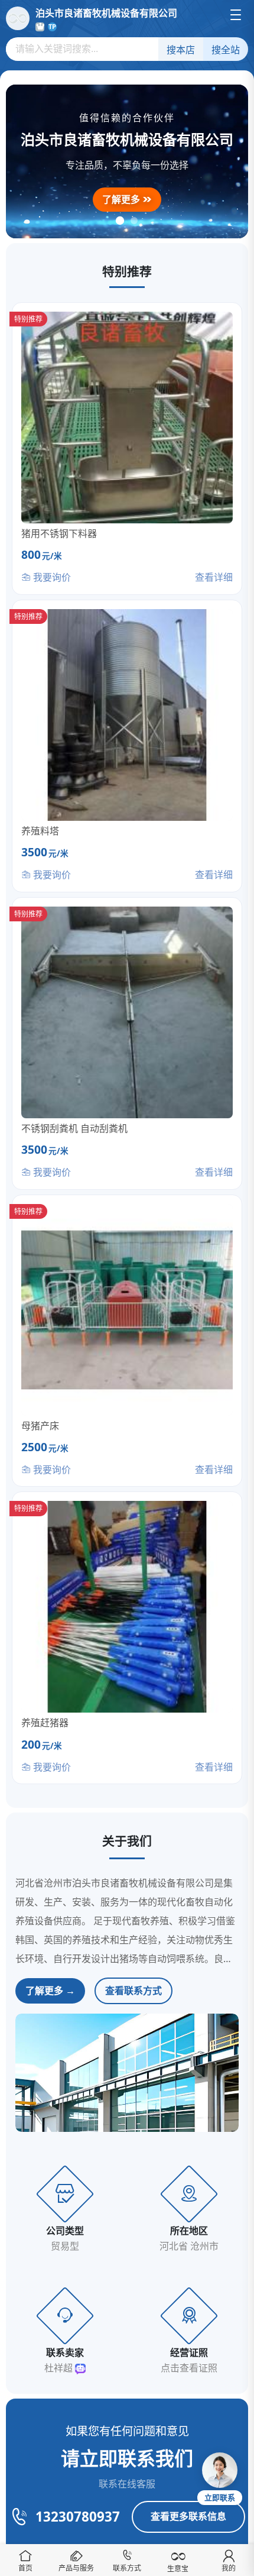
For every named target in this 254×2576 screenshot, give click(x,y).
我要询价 (51, 577)
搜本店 (181, 50)
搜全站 (226, 50)
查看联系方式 (133, 1991)
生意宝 (178, 2569)
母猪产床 (40, 1426)
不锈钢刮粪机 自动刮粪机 (74, 1128)
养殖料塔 (40, 831)
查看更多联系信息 (188, 2516)
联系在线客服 (127, 2484)
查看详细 (214, 577)
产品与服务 (76, 2568)
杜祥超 (60, 2368)
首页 (25, 2568)
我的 (229, 2568)
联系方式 (127, 2568)
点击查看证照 (189, 2368)
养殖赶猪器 (45, 1723)
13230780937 (78, 2517)
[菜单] (236, 15)
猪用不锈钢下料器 (59, 533)
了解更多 (122, 199)
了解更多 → (50, 1991)
